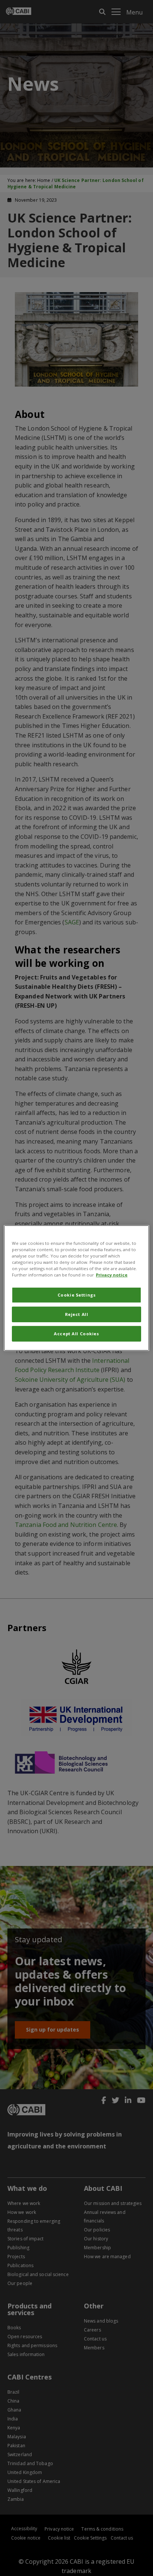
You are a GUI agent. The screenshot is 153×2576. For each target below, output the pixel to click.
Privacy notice (112, 1275)
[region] (76, 1288)
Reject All (77, 1314)
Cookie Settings (77, 1295)
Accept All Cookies (76, 1334)
